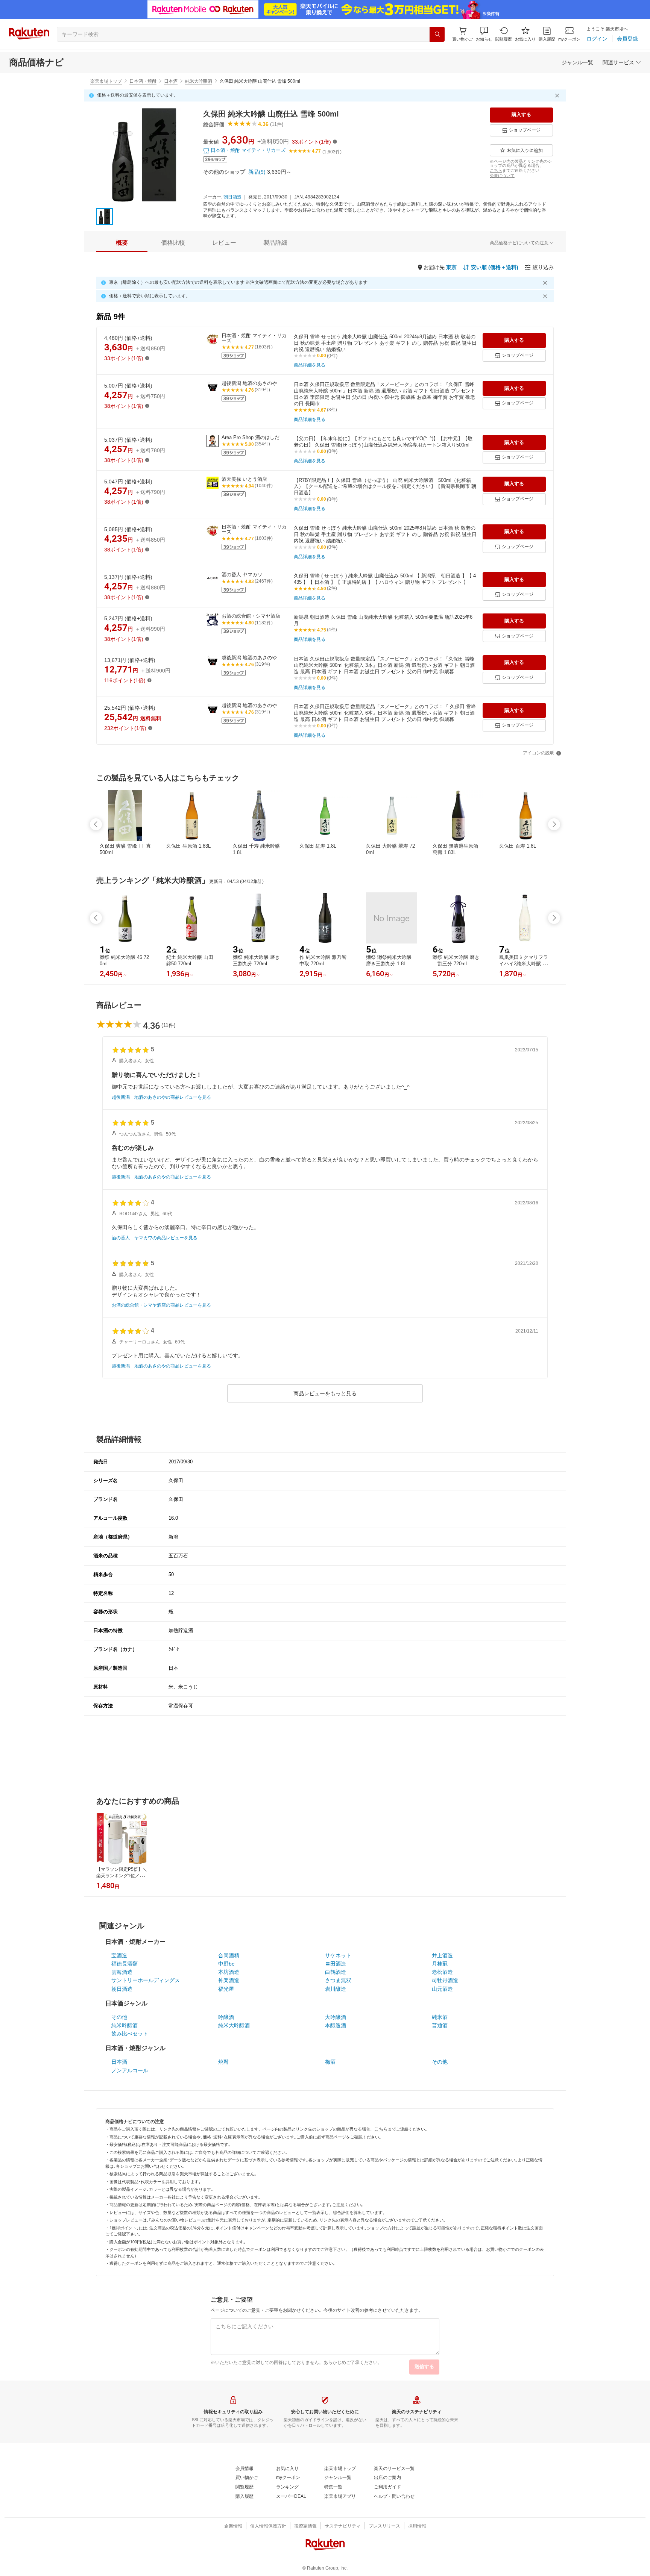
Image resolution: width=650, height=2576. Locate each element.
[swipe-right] (554, 824)
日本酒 (171, 81)
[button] (484, 34)
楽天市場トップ (106, 81)
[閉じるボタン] (558, 95)
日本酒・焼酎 (143, 81)
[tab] (122, 243)
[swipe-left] (96, 824)
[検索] (437, 34)
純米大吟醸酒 (199, 81)
